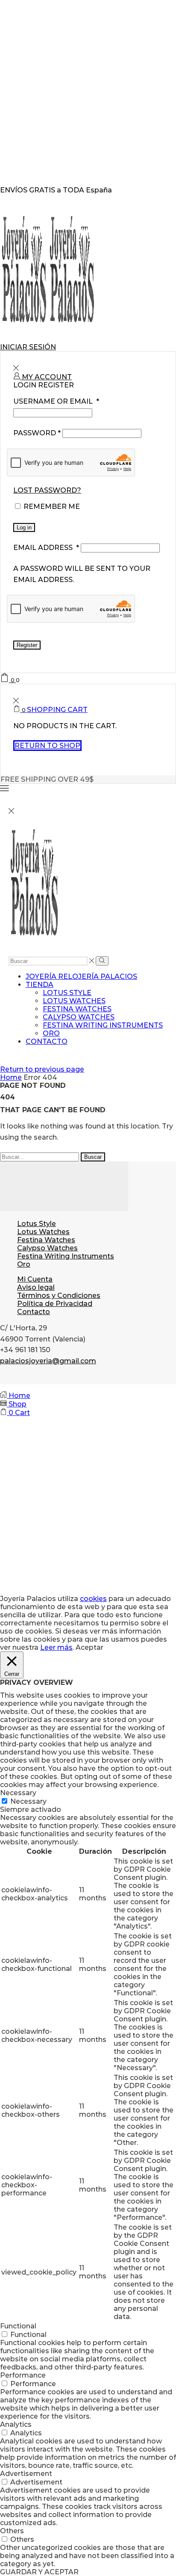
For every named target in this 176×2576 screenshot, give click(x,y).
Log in (24, 527)
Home (11, 1077)
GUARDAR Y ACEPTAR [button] (39, 2572)
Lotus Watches (74, 1001)
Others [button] (12, 2531)
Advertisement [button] (26, 2474)
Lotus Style (67, 993)
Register (27, 645)
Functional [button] (18, 2326)
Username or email (56, 401)
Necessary (28, 1801)
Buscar (93, 1157)
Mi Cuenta (35, 1279)
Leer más (56, 1647)
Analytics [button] (16, 2424)
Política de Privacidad (55, 1304)
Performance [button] (23, 2375)
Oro (51, 1033)
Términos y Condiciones (59, 1295)
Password (37, 433)
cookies (93, 1599)
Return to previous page (42, 1069)
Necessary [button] (18, 1793)
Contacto (47, 1041)
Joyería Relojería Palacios (81, 976)
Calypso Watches (79, 1017)
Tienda (40, 985)
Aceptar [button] (89, 1647)
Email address (46, 548)
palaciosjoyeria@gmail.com (48, 1361)
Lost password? (47, 490)
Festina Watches (77, 1009)
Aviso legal (36, 1287)
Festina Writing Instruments (103, 1025)
